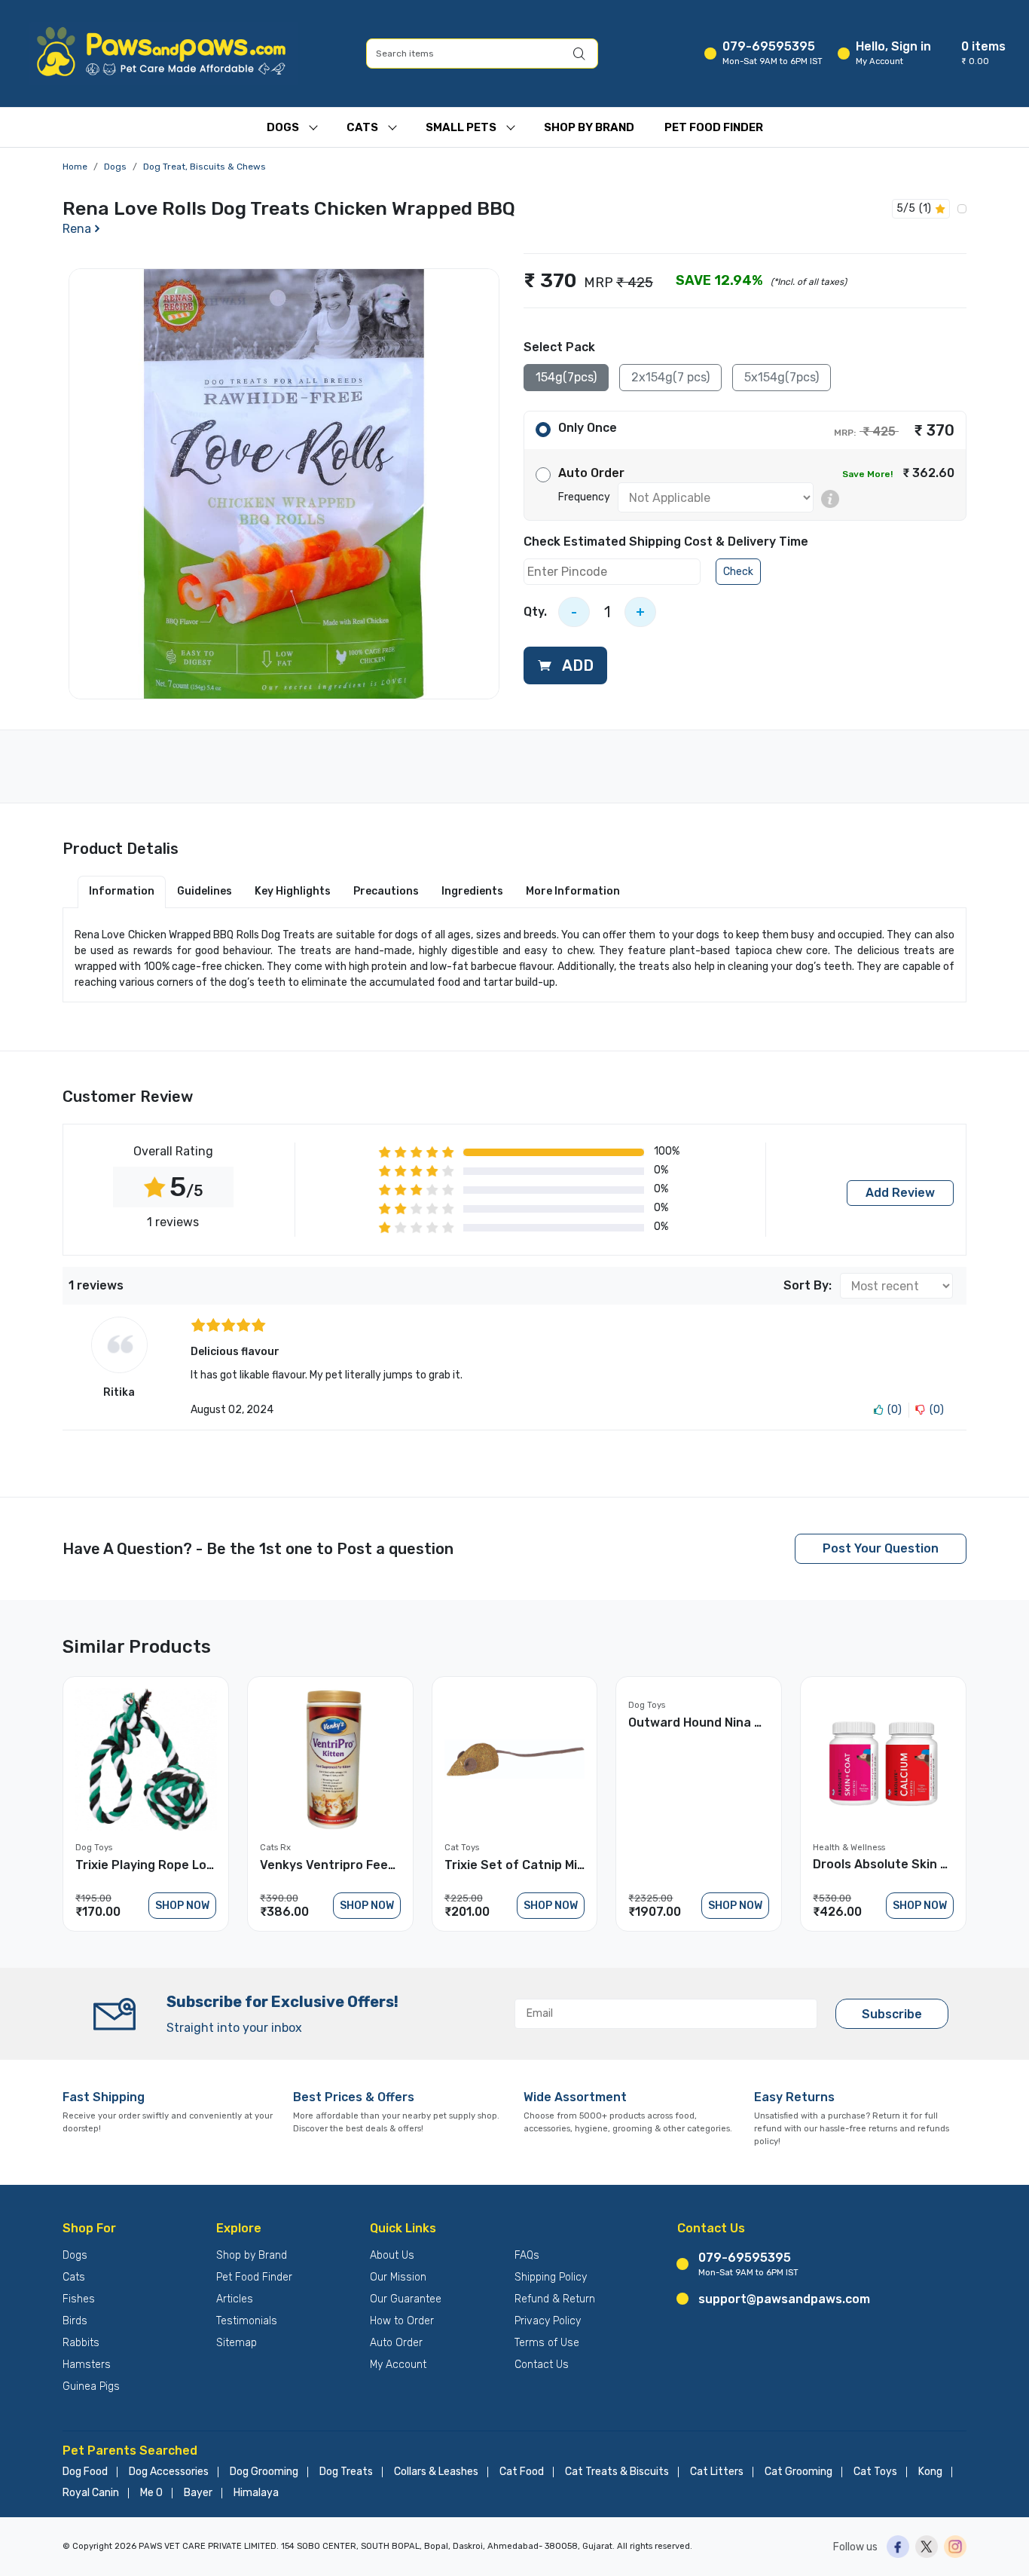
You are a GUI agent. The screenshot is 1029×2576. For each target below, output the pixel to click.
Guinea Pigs (91, 2386)
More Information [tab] (573, 891)
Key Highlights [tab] (293, 891)
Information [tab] (122, 891)
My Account (398, 2365)
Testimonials (247, 2321)
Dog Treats (346, 2472)
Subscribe (892, 2014)
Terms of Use (547, 2343)
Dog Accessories (169, 2472)
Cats (362, 127)
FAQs (527, 2255)
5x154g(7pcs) (782, 377)
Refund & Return (555, 2299)
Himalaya (256, 2493)
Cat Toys (875, 2472)
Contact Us (542, 2365)
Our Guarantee (406, 2299)
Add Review (900, 1193)
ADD (576, 665)
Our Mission (398, 2277)
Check (738, 572)
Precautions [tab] (386, 891)
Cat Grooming (798, 2472)
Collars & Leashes (436, 2472)
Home (75, 167)
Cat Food (522, 2472)
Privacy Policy (548, 2321)
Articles (235, 2299)
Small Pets (461, 127)
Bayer (198, 2493)
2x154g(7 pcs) (670, 377)
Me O (151, 2493)
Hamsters (87, 2365)
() (895, 1410)
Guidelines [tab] (205, 891)
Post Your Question (881, 1548)
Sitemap (237, 2343)
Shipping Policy (551, 2277)
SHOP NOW (182, 1906)
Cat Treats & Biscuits (617, 2472)
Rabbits (81, 2343)
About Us (392, 2255)
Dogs (283, 127)
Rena (77, 229)
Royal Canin (91, 2493)
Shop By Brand (589, 127)
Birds (75, 2321)
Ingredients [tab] (472, 891)
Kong (930, 2472)
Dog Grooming (264, 2472)
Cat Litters (717, 2472)
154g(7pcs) (566, 377)
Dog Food (85, 2472)
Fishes (79, 2299)
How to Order (402, 2321)
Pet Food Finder (714, 127)
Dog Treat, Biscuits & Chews (205, 167)
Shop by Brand (252, 2255)
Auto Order (396, 2343)
